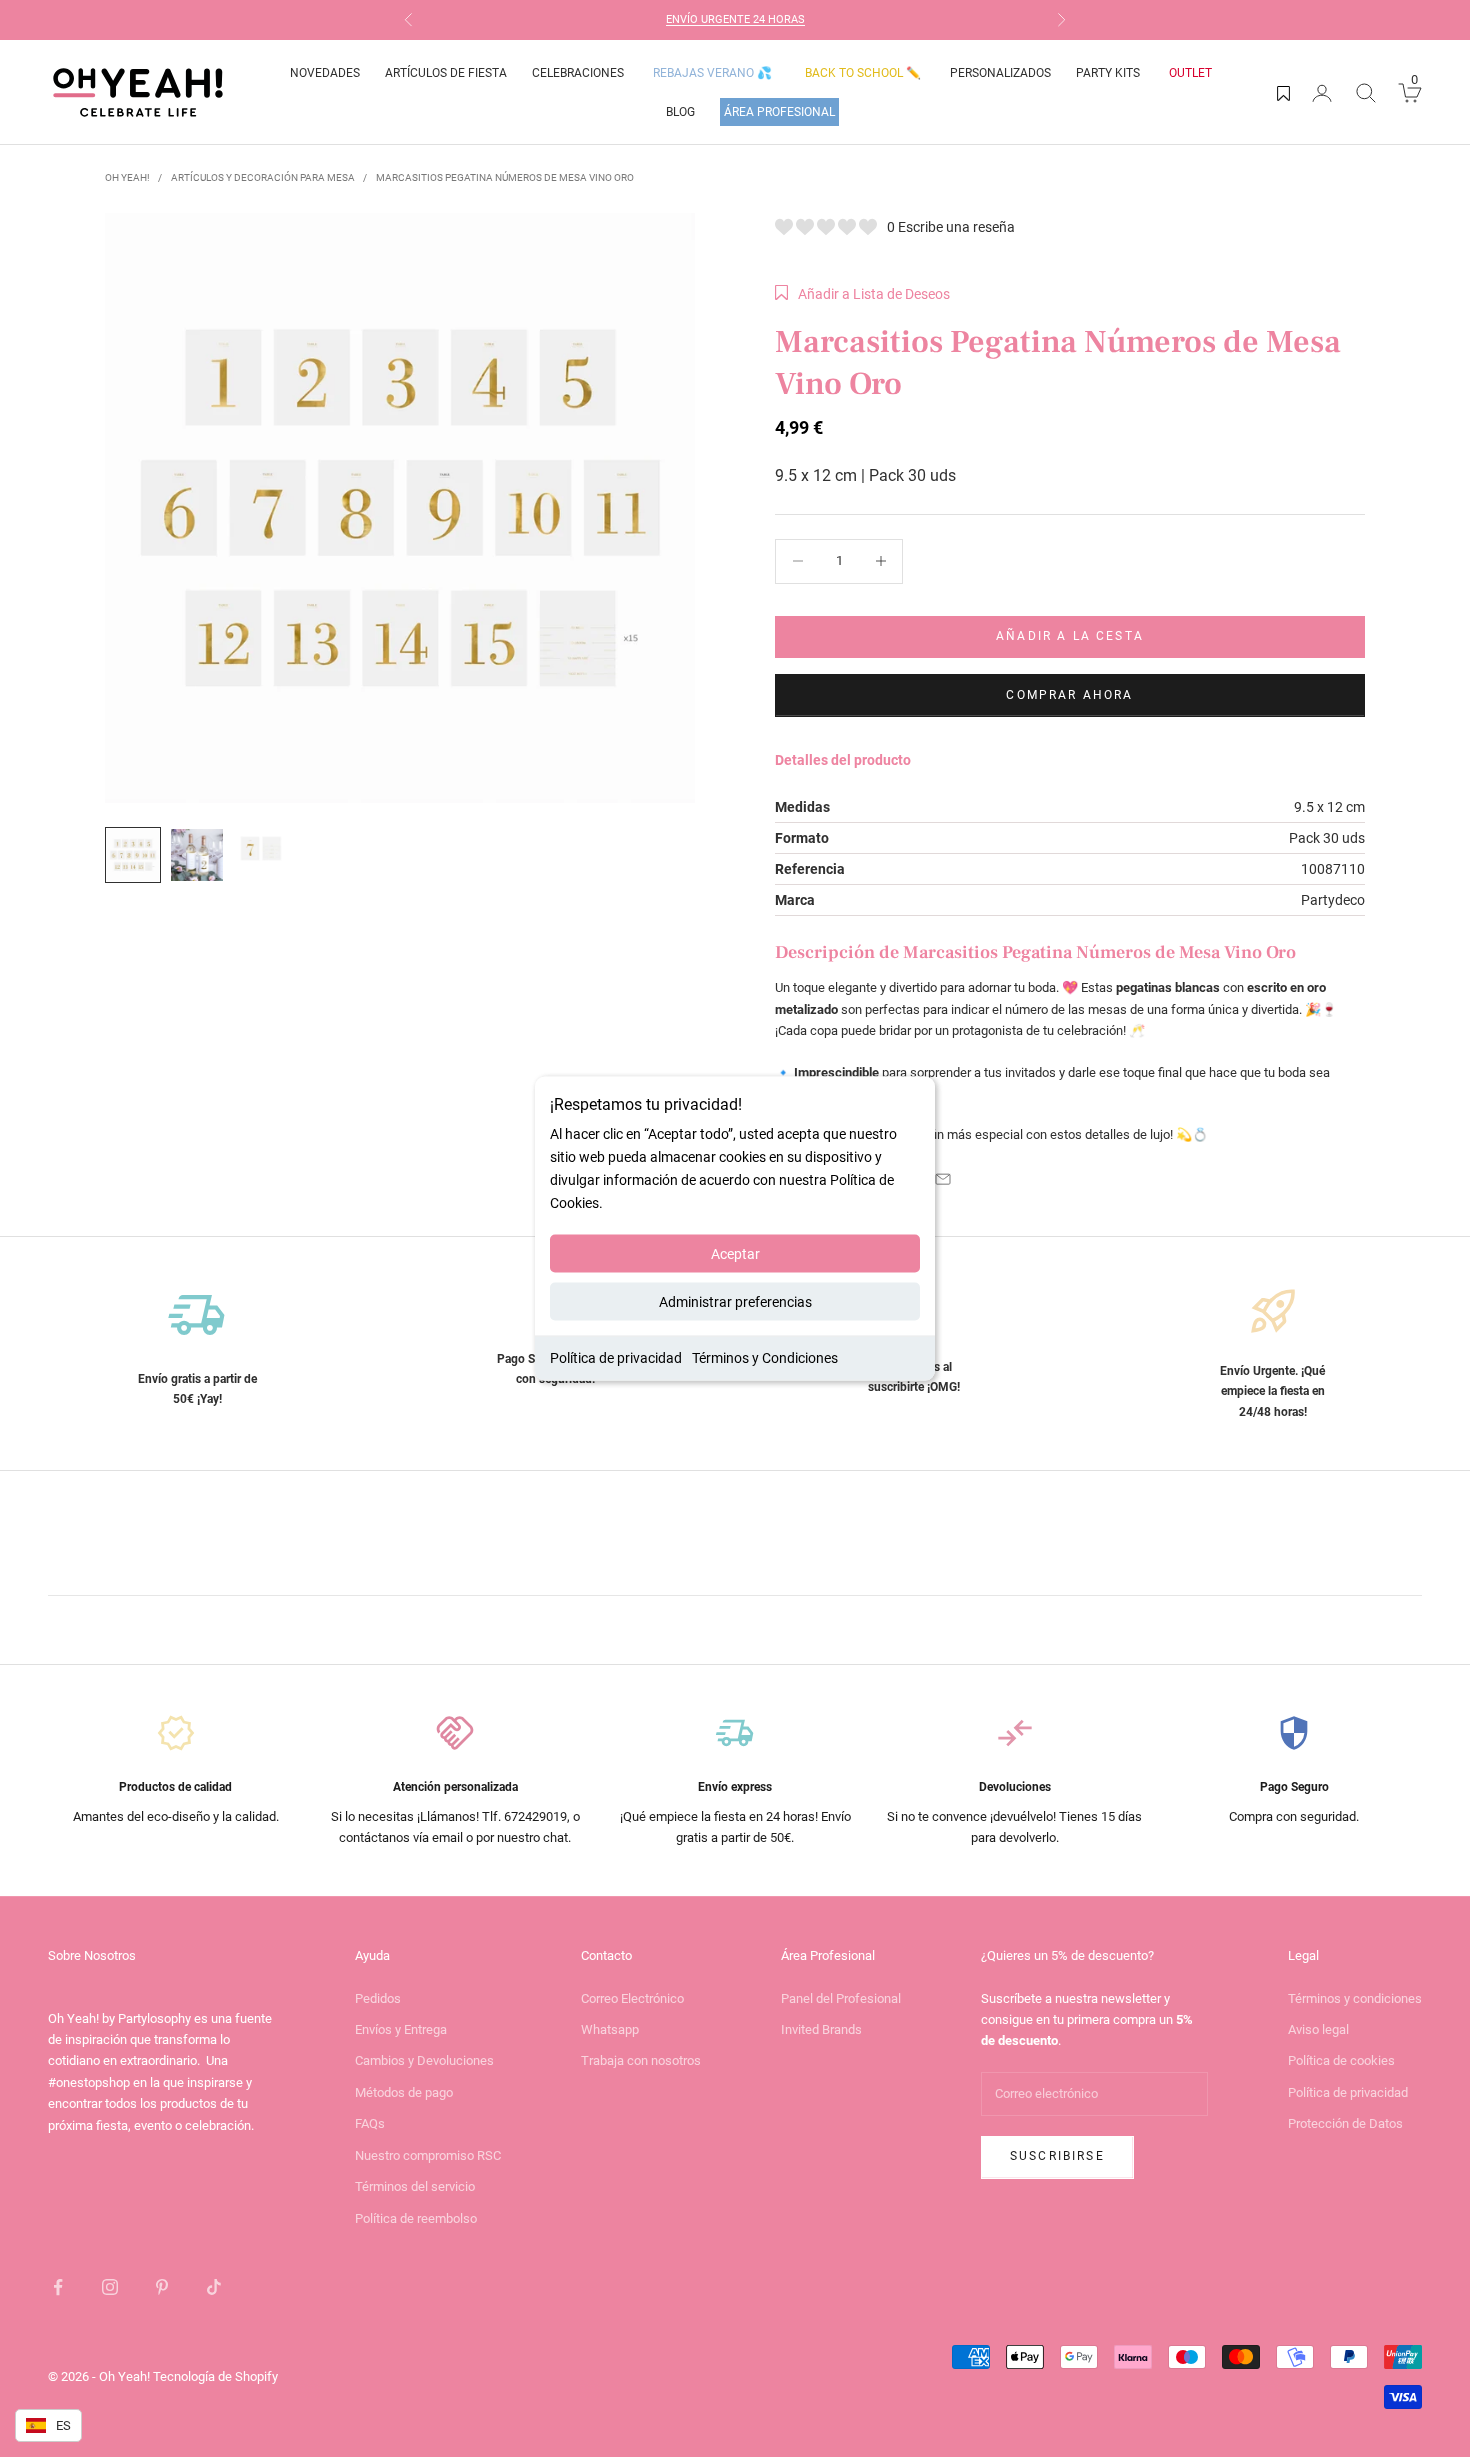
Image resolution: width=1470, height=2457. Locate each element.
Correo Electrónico (632, 1998)
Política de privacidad (616, 1358)
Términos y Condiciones (765, 1358)
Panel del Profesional (841, 1998)
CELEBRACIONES (578, 73)
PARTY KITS (1108, 73)
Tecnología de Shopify (215, 2376)
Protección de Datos (1345, 2123)
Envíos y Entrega (401, 2029)
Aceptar (735, 1254)
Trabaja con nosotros (641, 2060)
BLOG (680, 112)
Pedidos (378, 1998)
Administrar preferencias (735, 1302)
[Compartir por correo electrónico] (943, 1179)
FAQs (370, 2123)
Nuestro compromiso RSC (428, 2155)
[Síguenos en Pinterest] (162, 2287)
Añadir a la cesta (1070, 636)
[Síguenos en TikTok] (214, 2287)
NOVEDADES (325, 73)
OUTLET (1190, 73)
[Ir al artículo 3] (261, 848)
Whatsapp (610, 2029)
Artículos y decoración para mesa (263, 177)
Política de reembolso (416, 2218)
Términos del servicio (415, 2186)
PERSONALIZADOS (1000, 73)
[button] (862, 294)
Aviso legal (1318, 2029)
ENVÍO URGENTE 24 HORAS (735, 19)
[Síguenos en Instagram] (110, 2287)
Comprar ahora (1069, 695)
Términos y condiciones (1355, 1998)
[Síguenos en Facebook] (58, 2287)
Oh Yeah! (127, 177)
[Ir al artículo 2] (197, 855)
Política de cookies (1341, 2060)
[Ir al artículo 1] (133, 855)
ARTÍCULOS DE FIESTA (446, 73)
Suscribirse (1057, 2156)
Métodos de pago (404, 2092)
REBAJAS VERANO (712, 73)
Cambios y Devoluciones (424, 2060)
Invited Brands (821, 2029)
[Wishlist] (1283, 93)
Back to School (863, 73)
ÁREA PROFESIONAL (779, 112)
